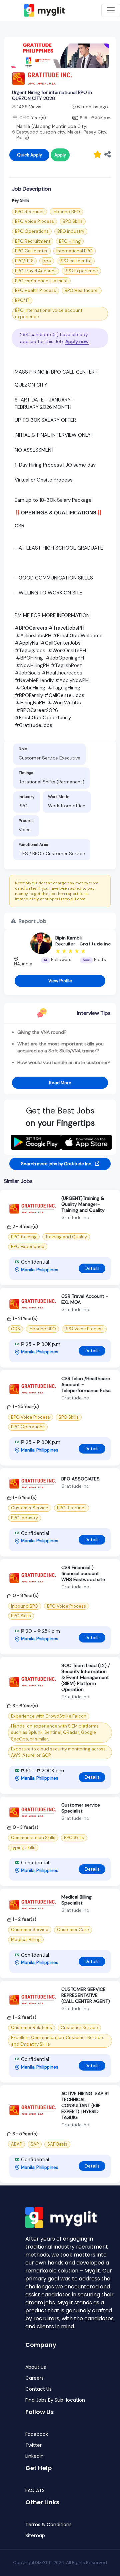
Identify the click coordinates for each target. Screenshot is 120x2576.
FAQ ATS (35, 2490)
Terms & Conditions (48, 2525)
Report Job (32, 921)
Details (92, 1268)
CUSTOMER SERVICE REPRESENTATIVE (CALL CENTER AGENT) (86, 1995)
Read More (60, 1083)
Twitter (33, 2445)
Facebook (37, 2434)
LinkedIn (34, 2456)
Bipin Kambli (68, 938)
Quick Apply (29, 155)
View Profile (60, 981)
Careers (34, 2378)
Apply (60, 155)
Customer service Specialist (81, 1808)
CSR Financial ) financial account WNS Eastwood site (83, 1573)
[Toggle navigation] (111, 10)
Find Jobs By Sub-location (55, 2400)
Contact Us (38, 2389)
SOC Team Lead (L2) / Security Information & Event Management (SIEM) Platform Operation (85, 1677)
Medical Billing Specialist (76, 1900)
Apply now (77, 341)
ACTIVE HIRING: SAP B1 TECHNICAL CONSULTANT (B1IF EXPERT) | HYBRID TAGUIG (85, 2105)
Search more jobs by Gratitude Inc (57, 1164)
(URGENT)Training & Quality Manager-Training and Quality (83, 1204)
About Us (36, 2367)
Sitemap (35, 2536)
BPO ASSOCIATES (80, 1479)
